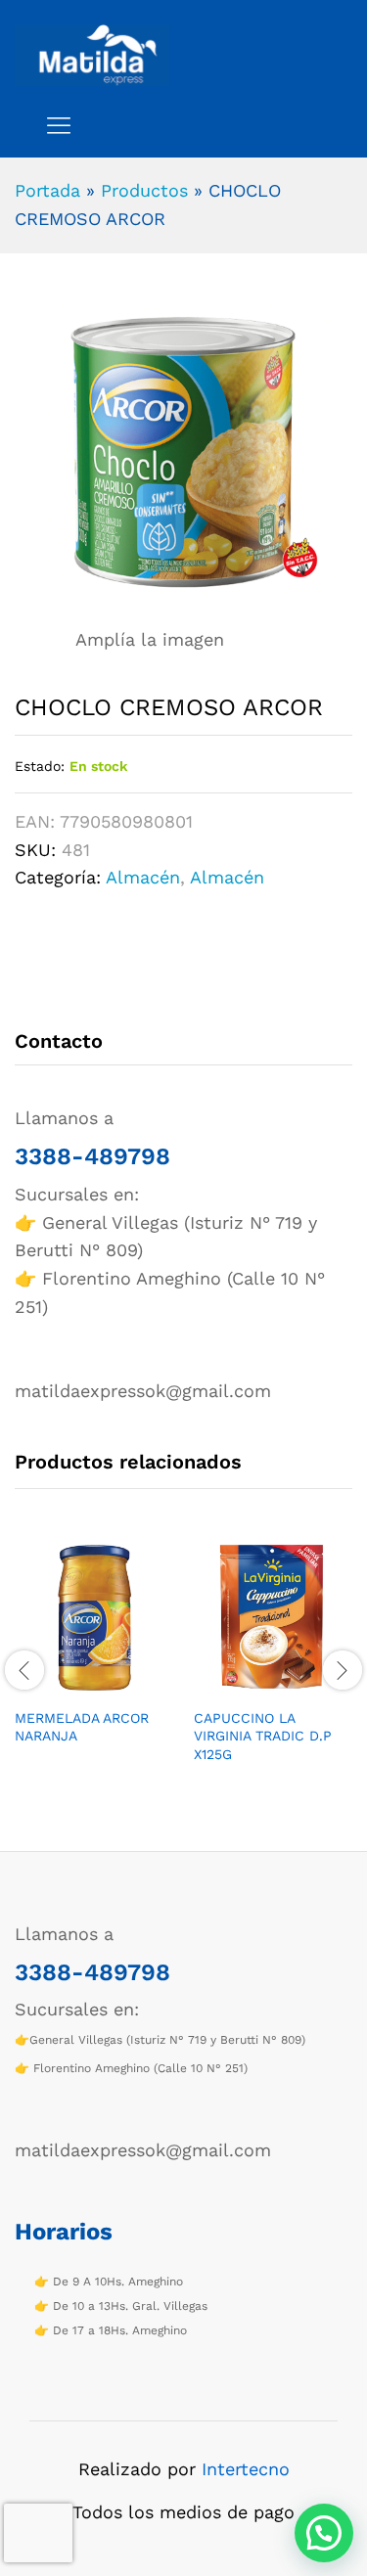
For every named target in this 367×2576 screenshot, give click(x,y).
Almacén (143, 877)
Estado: (40, 766)
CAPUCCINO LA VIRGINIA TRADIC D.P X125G (263, 1736)
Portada (47, 190)
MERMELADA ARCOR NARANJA (82, 1727)
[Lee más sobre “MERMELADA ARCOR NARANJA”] (72, 1686)
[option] (94, 1658)
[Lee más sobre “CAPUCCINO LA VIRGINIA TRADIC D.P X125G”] (252, 1686)
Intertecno (246, 2469)
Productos (144, 190)
